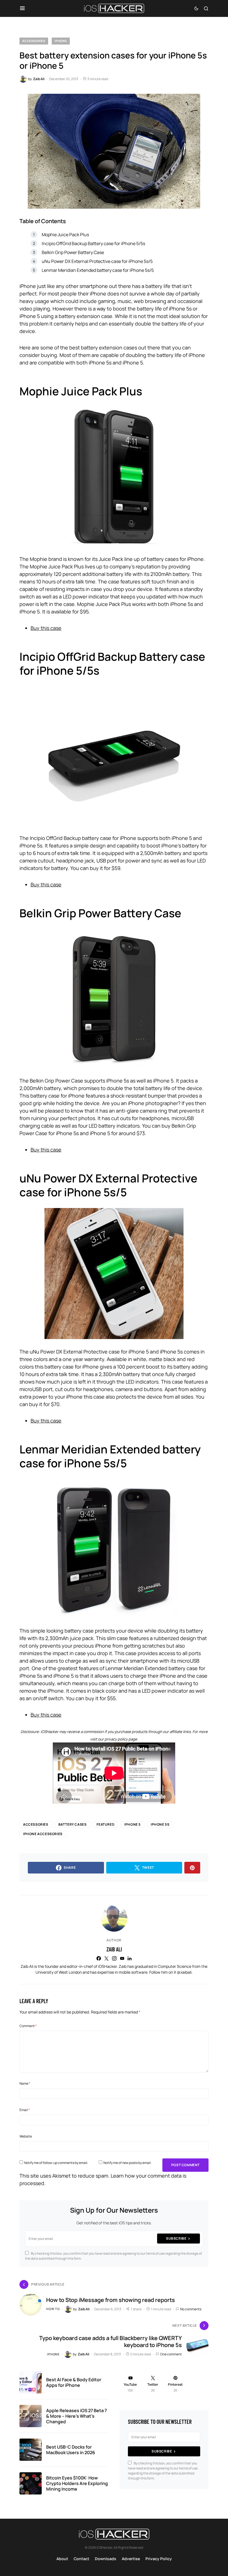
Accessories (34, 41)
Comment (28, 2026)
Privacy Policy (159, 2559)
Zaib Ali (114, 1949)
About (62, 2559)
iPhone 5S (160, 1824)
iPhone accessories (43, 1834)
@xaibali (184, 1972)
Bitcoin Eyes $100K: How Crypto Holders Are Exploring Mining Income (77, 2483)
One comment (171, 2354)
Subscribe (176, 2238)
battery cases (73, 1824)
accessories (36, 1824)
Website (26, 2136)
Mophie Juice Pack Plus (65, 235)
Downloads (106, 2559)
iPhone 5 (132, 1824)
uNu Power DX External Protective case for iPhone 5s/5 (97, 261)
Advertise (131, 2559)
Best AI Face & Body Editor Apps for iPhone (74, 2382)
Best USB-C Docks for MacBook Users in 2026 (71, 2450)
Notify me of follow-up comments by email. (56, 2163)
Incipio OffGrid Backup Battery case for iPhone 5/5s (93, 243)
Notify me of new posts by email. (127, 2163)
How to (53, 2309)
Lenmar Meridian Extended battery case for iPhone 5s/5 (98, 270)
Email (25, 2110)
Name (25, 2083)
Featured (105, 1824)
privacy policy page (121, 1739)
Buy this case (46, 628)
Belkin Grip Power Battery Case (73, 252)
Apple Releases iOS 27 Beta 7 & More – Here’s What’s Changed (76, 2416)
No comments (191, 2309)
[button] (22, 8)
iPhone (61, 41)
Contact (81, 2559)
